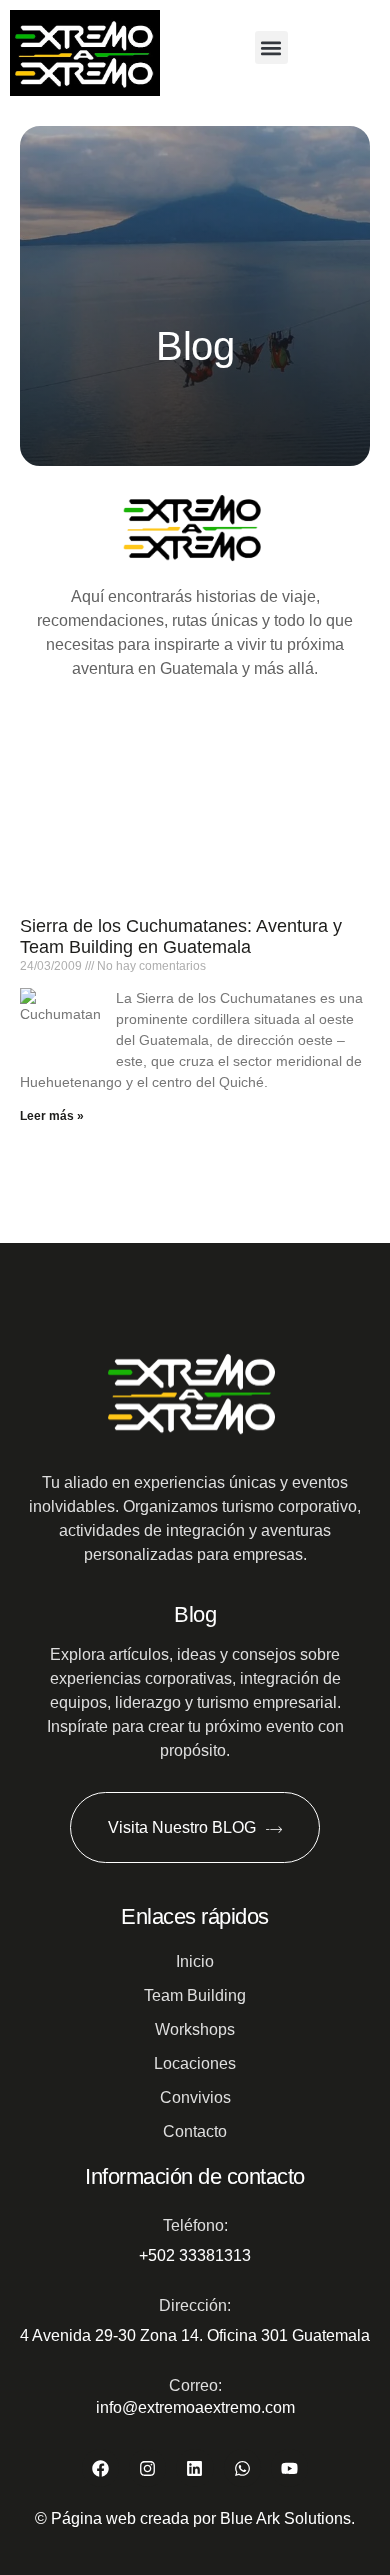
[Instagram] (147, 2467)
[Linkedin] (194, 2467)
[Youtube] (289, 2467)
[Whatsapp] (242, 2467)
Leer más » (52, 1116)
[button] (271, 47)
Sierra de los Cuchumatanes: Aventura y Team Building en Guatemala (181, 937)
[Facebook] (100, 2467)
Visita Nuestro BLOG (182, 1827)
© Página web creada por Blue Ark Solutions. (195, 2518)
